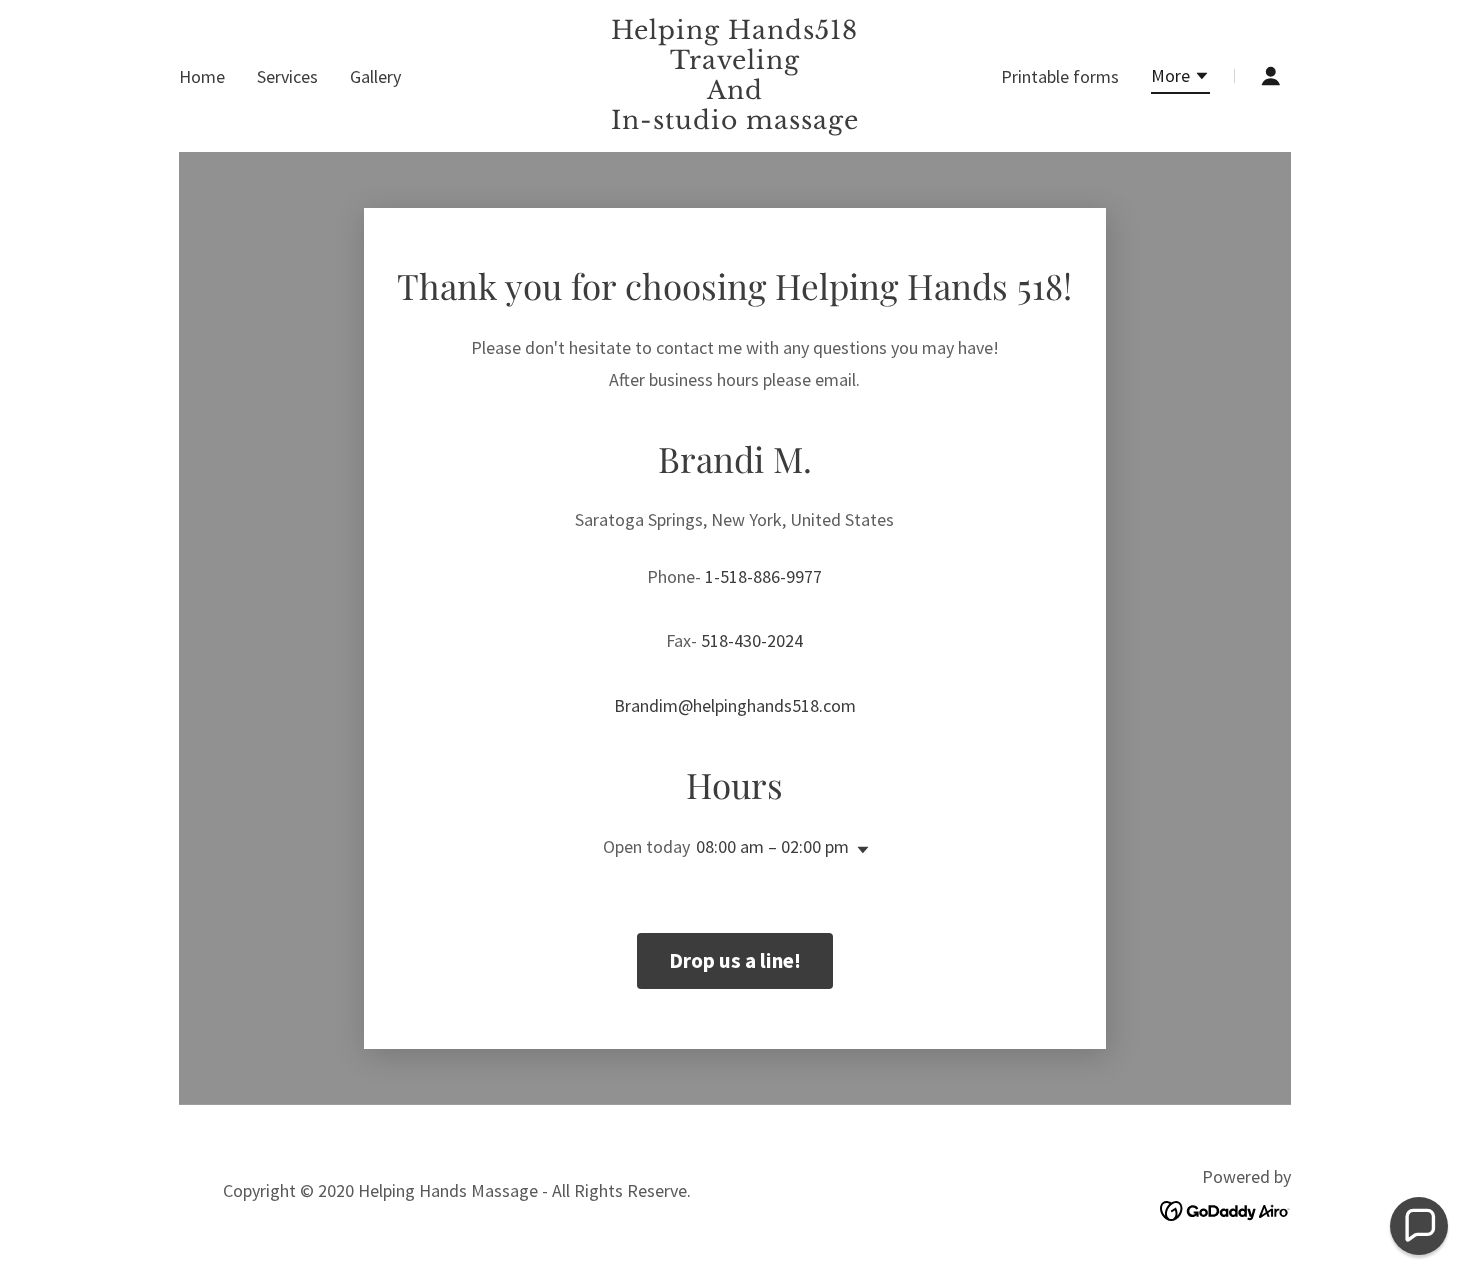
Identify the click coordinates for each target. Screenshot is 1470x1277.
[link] (735, 122)
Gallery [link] (375, 76)
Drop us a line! (735, 960)
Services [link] (287, 76)
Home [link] (202, 76)
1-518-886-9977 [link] (763, 576)
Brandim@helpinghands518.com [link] (735, 705)
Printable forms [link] (1060, 76)
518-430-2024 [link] (752, 640)
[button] (1180, 79)
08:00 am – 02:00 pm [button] (772, 846)
